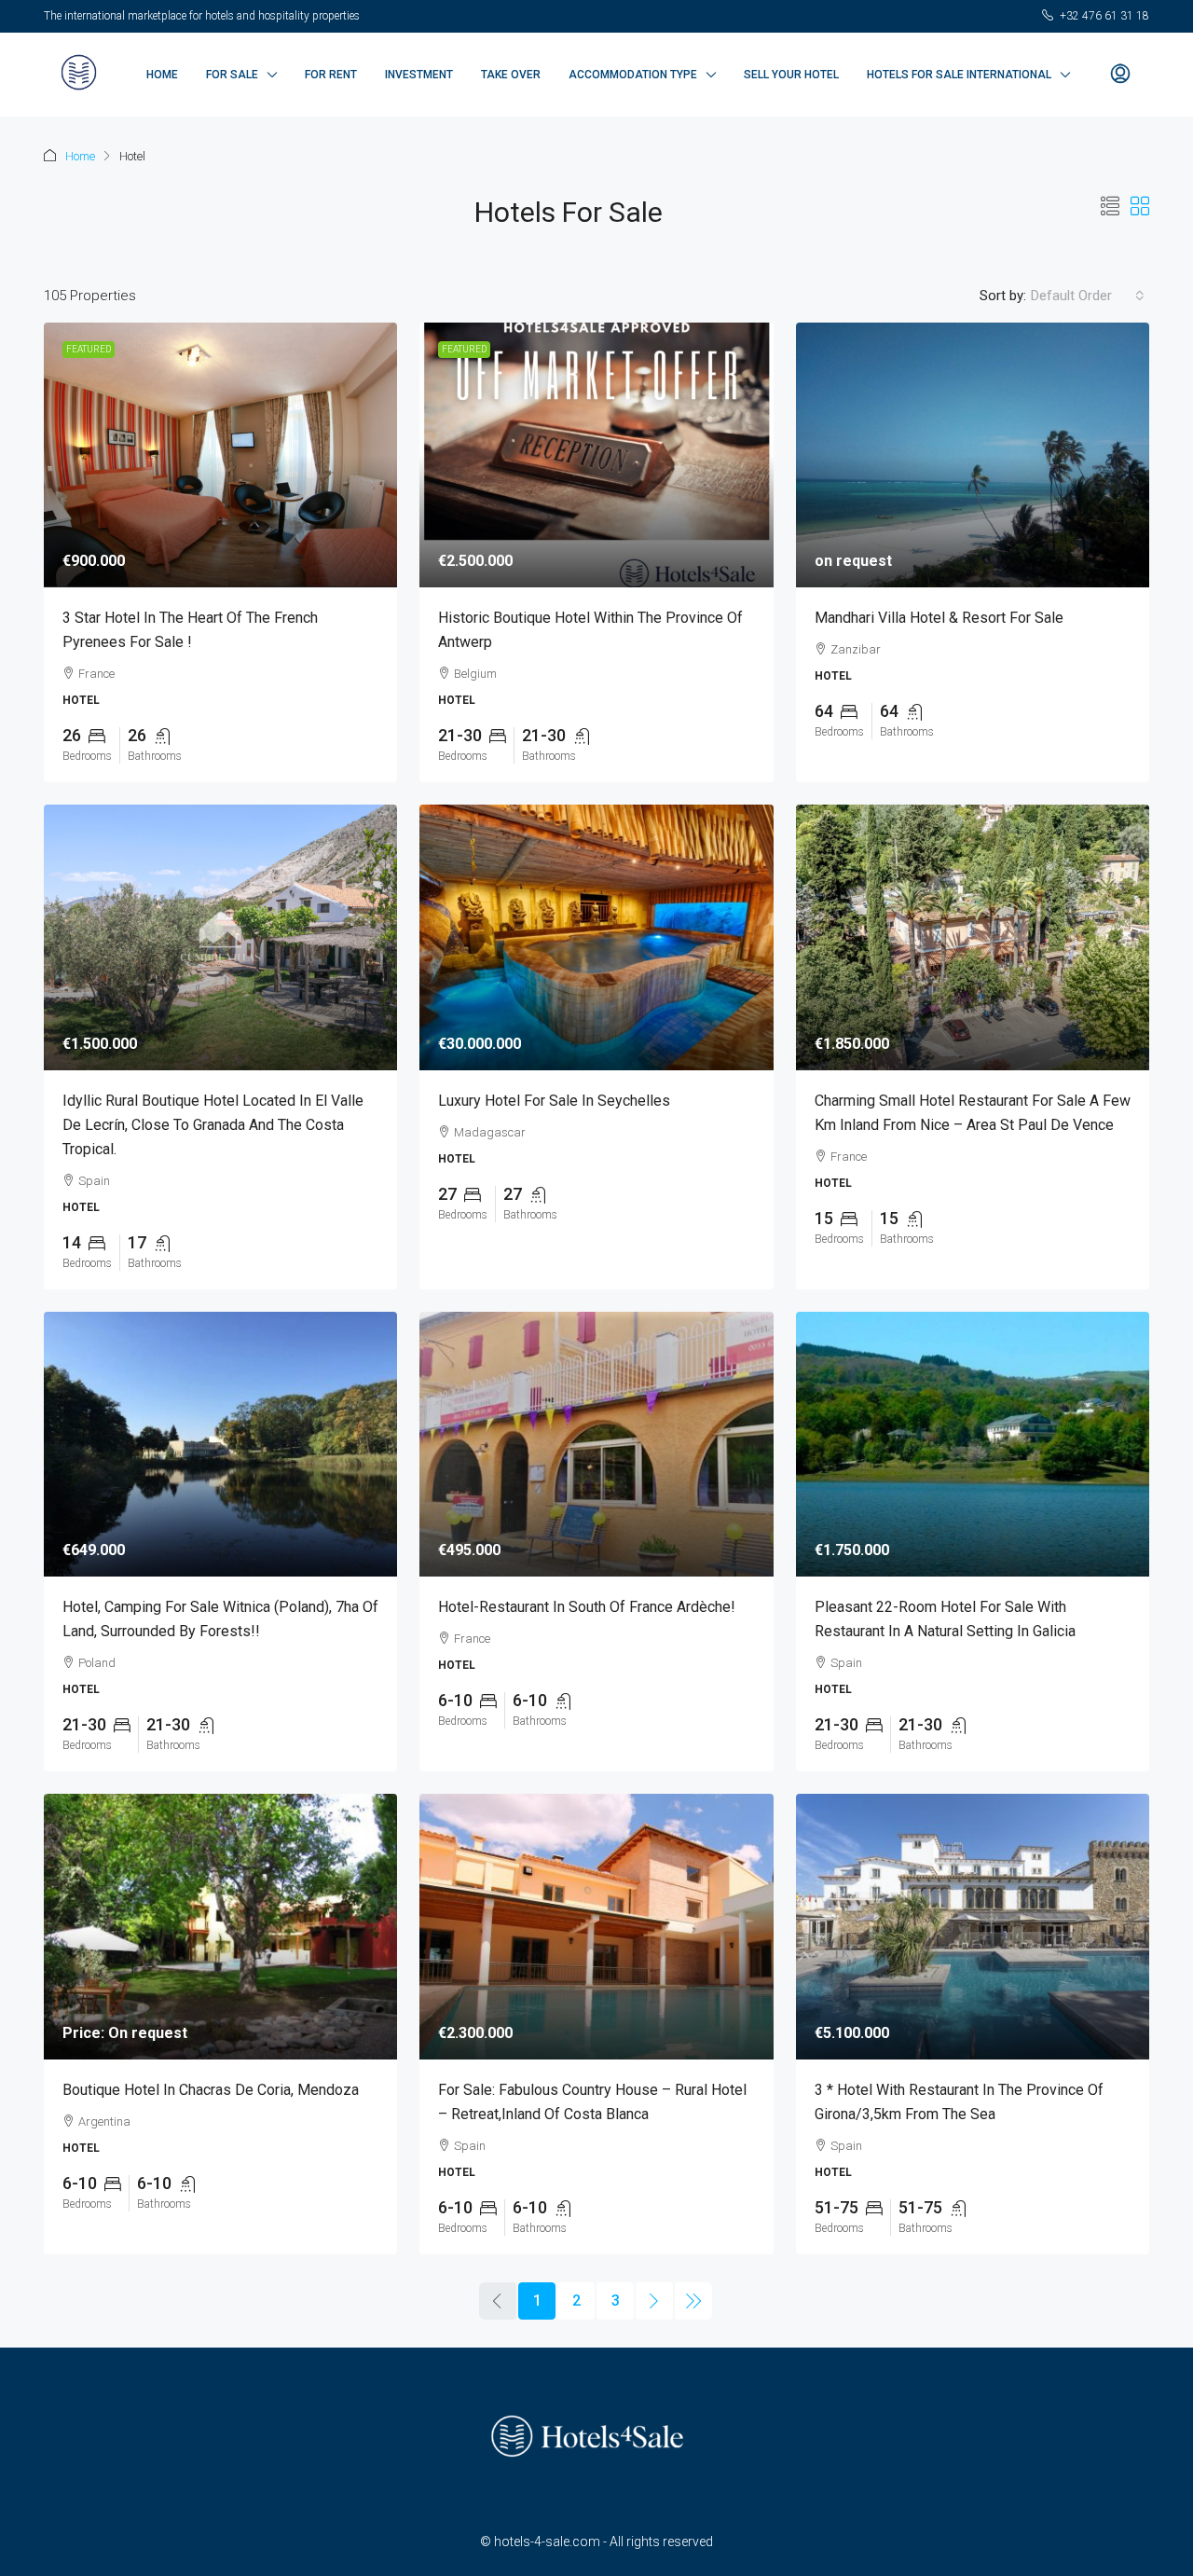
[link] (220, 455)
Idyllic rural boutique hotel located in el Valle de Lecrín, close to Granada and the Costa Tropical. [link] (213, 1125)
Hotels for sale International (959, 75)
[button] (1110, 207)
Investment (419, 75)
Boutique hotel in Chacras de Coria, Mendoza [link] (211, 2090)
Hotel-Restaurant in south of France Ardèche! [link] (587, 1607)
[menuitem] (1120, 75)
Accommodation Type (633, 75)
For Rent (331, 75)
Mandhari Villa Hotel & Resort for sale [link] (939, 618)
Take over (511, 75)
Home (162, 75)
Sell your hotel (791, 75)
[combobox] (1088, 296)
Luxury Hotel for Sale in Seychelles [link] (554, 1101)
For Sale (232, 75)
